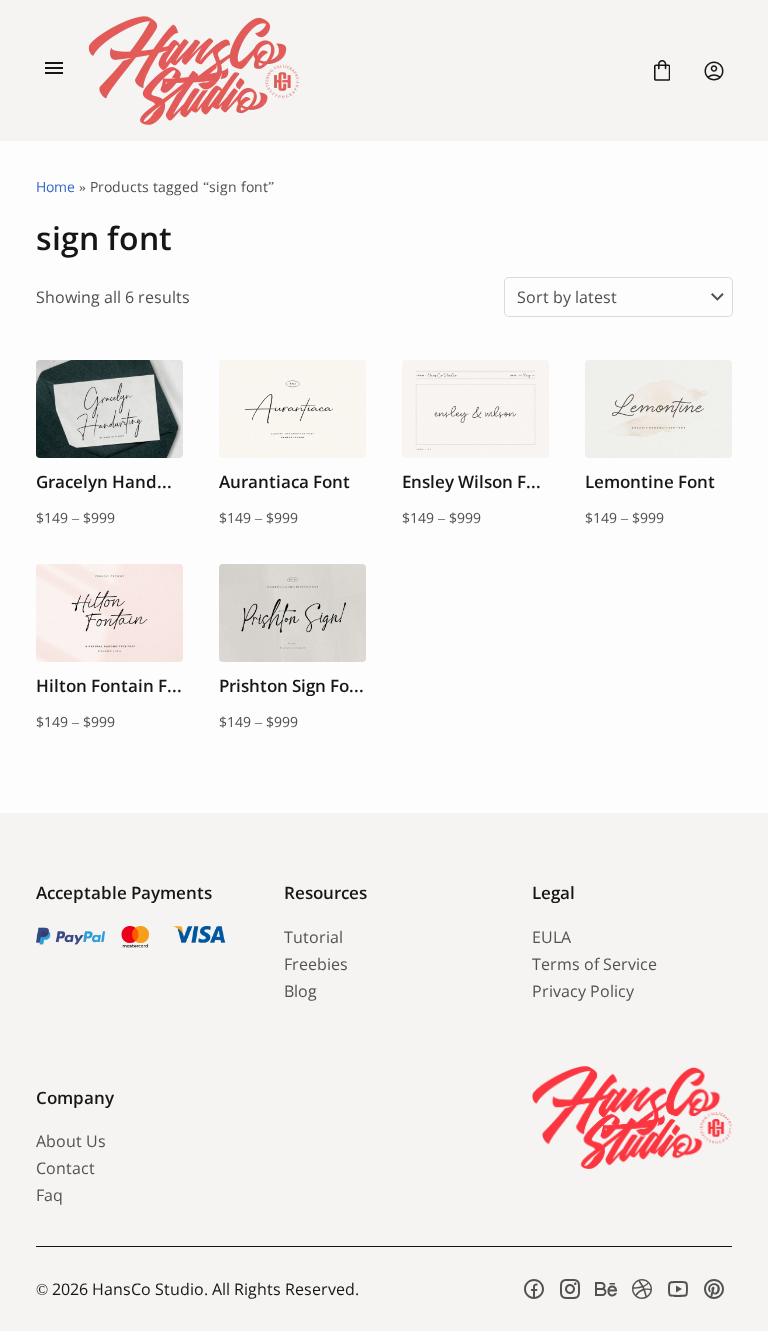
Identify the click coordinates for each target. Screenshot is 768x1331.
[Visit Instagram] (570, 1289)
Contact (65, 1168)
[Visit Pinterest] (714, 1289)
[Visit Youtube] (678, 1289)
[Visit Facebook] (534, 1289)
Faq (49, 1195)
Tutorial (313, 937)
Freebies (316, 964)
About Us (71, 1141)
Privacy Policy (583, 991)
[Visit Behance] (606, 1289)
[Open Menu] (54, 71)
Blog (300, 991)
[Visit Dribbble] (642, 1289)
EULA (551, 937)
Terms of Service (594, 964)
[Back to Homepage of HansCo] (358, 70)
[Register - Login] (714, 71)
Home (55, 186)
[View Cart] (662, 71)
